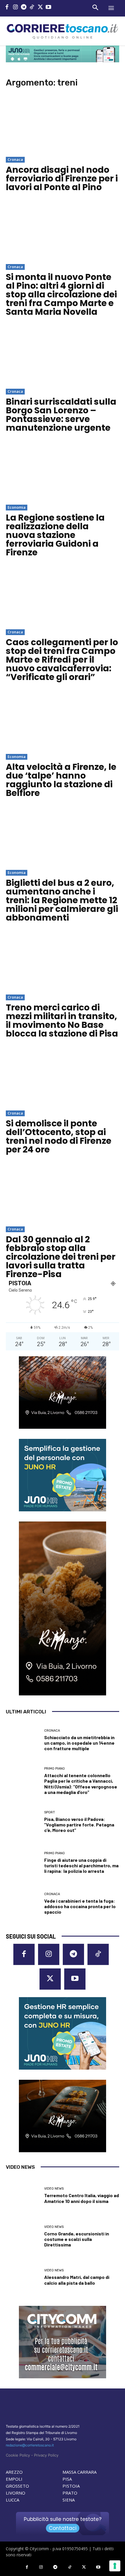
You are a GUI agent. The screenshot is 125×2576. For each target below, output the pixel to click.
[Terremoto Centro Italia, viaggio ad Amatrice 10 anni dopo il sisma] (23, 2196)
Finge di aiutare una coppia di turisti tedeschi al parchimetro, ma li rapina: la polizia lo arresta (81, 1865)
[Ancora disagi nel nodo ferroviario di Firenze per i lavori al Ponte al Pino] (63, 125)
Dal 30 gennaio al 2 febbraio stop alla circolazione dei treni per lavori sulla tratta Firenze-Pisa (61, 1257)
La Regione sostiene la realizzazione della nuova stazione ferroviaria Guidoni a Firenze (55, 535)
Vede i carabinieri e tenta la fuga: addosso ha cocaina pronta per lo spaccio (80, 1906)
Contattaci (63, 2528)
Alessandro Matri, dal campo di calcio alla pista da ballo (77, 2280)
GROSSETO (17, 2486)
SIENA (69, 2500)
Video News (54, 2189)
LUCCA (12, 2500)
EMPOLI (14, 2479)
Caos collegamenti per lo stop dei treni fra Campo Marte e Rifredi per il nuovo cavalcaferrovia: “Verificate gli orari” (62, 660)
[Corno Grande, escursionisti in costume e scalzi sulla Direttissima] (23, 2236)
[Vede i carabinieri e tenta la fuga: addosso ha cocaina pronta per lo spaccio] (23, 1904)
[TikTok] (32, 8)
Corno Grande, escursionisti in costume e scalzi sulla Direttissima (77, 2239)
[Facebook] (7, 8)
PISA (67, 2479)
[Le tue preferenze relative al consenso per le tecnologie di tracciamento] (115, 2566)
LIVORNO (16, 2493)
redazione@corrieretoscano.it (30, 2445)
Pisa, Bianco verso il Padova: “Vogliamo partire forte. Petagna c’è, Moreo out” (79, 1825)
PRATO (70, 2493)
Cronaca (15, 159)
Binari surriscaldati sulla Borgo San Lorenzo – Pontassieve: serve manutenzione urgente (61, 415)
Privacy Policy (46, 2455)
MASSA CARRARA (80, 2472)
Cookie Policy (18, 2455)
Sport (50, 1812)
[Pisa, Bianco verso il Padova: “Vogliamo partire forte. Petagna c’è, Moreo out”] (23, 1822)
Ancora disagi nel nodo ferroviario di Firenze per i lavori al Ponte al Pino (62, 178)
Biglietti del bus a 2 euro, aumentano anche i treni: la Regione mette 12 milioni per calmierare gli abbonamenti (62, 900)
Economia (17, 507)
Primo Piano (55, 1769)
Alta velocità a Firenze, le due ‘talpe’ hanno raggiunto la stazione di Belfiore (61, 780)
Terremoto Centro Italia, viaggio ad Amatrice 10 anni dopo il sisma (82, 2198)
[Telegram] (24, 8)
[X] (40, 8)
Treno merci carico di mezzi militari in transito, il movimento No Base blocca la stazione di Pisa (62, 1020)
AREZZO (14, 2472)
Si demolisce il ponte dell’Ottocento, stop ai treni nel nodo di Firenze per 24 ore (59, 1136)
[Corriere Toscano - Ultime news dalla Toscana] (63, 31)
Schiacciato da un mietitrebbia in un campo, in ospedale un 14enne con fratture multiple (79, 1743)
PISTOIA (71, 2486)
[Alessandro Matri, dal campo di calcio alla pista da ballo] (23, 2277)
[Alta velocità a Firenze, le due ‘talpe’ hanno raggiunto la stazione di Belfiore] (63, 722)
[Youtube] (49, 8)
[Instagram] (16, 8)
